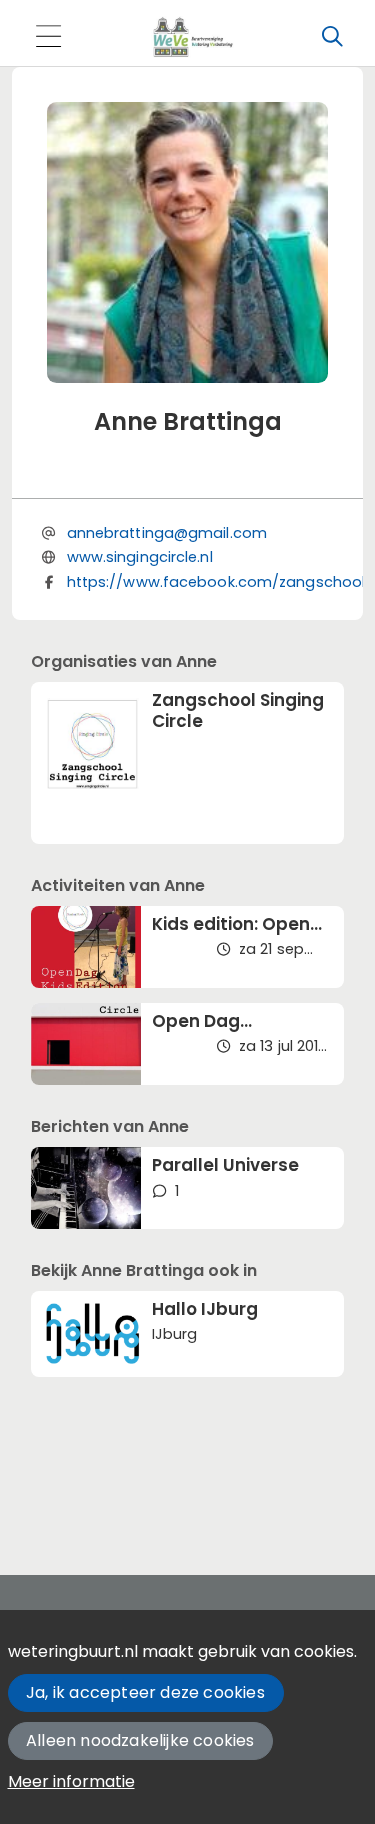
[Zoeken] (332, 37)
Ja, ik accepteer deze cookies (145, 1692)
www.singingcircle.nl (140, 557)
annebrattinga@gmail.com (167, 533)
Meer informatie (71, 1781)
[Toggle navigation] (48, 37)
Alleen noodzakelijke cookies (140, 1740)
